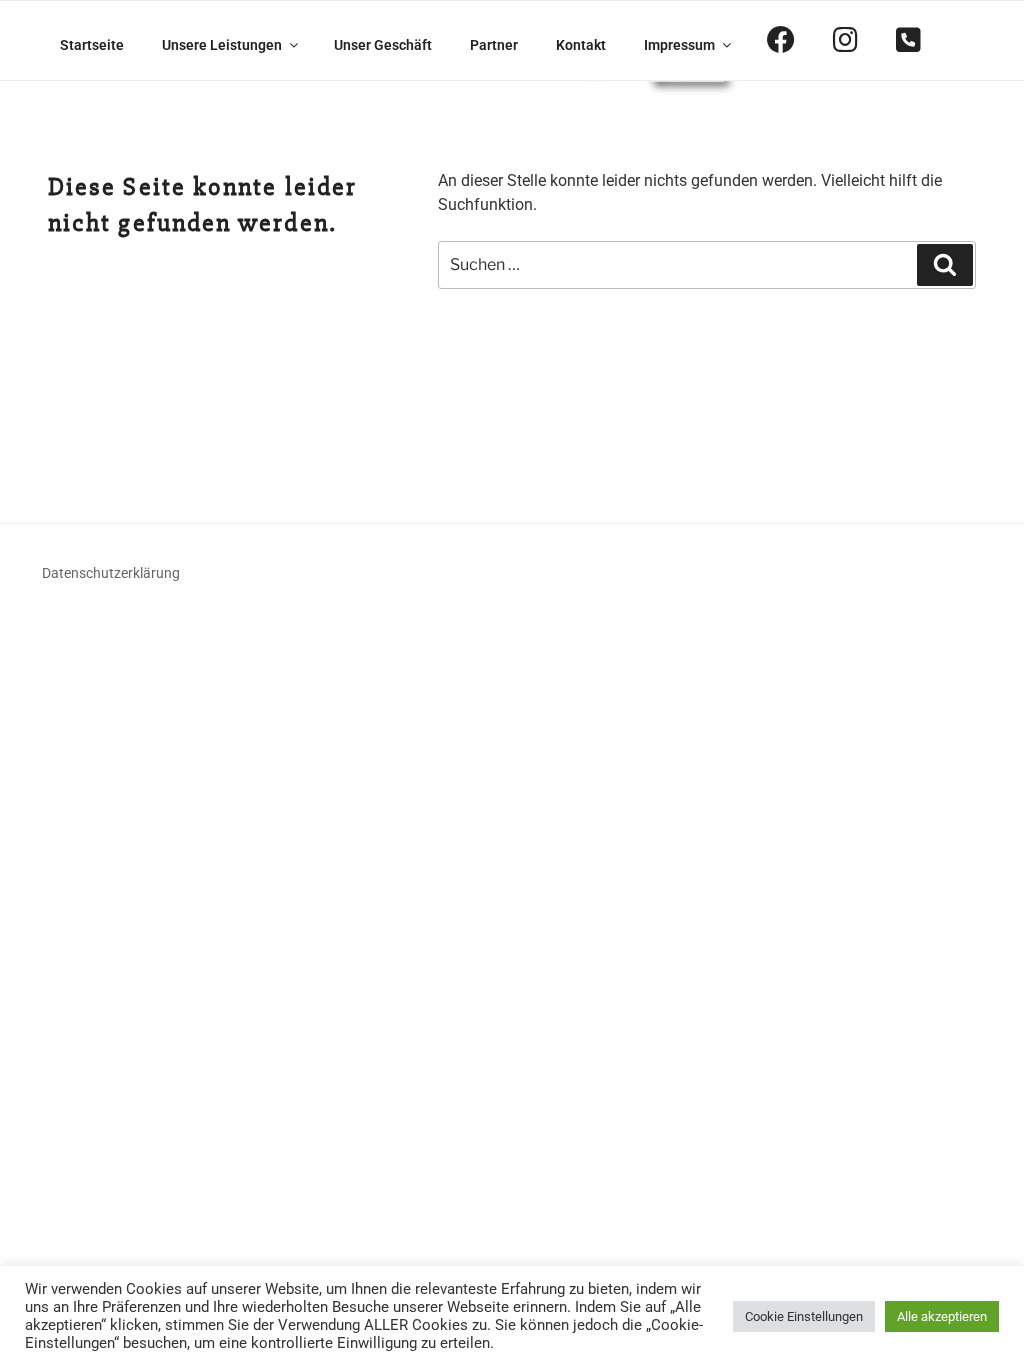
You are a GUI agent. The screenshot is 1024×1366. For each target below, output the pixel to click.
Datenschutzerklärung (111, 573)
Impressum (679, 45)
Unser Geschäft (383, 45)
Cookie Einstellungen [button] (804, 1316)
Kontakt (581, 45)
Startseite (92, 45)
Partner (494, 45)
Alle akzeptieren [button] (942, 1316)
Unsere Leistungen (222, 45)
